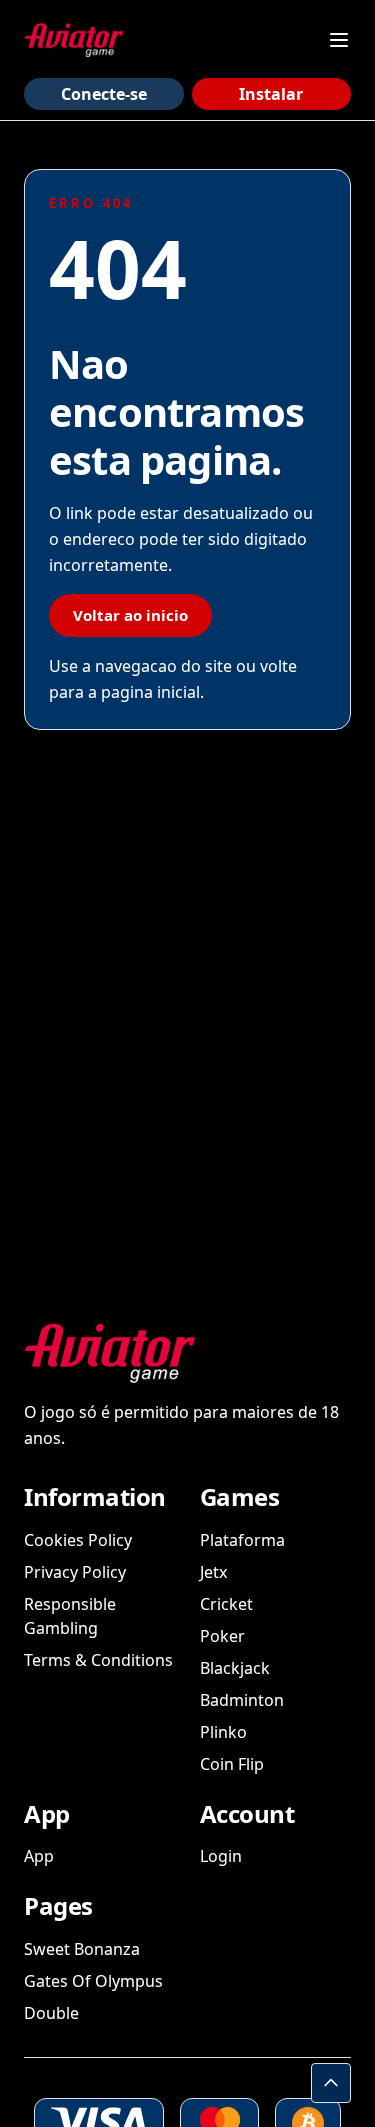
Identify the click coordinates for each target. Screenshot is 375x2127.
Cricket (226, 1604)
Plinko (223, 1732)
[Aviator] (74, 40)
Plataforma (242, 1540)
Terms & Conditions (98, 1660)
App (39, 1856)
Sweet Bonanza (82, 1949)
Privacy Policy (75, 1572)
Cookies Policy (78, 1540)
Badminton (242, 1700)
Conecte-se (104, 94)
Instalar (271, 94)
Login (221, 1856)
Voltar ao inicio (130, 615)
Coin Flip (232, 1764)
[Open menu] (339, 40)
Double (51, 2013)
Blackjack (235, 1668)
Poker (222, 1636)
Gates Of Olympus (93, 1981)
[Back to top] (331, 2083)
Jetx (213, 1572)
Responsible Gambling (70, 1616)
